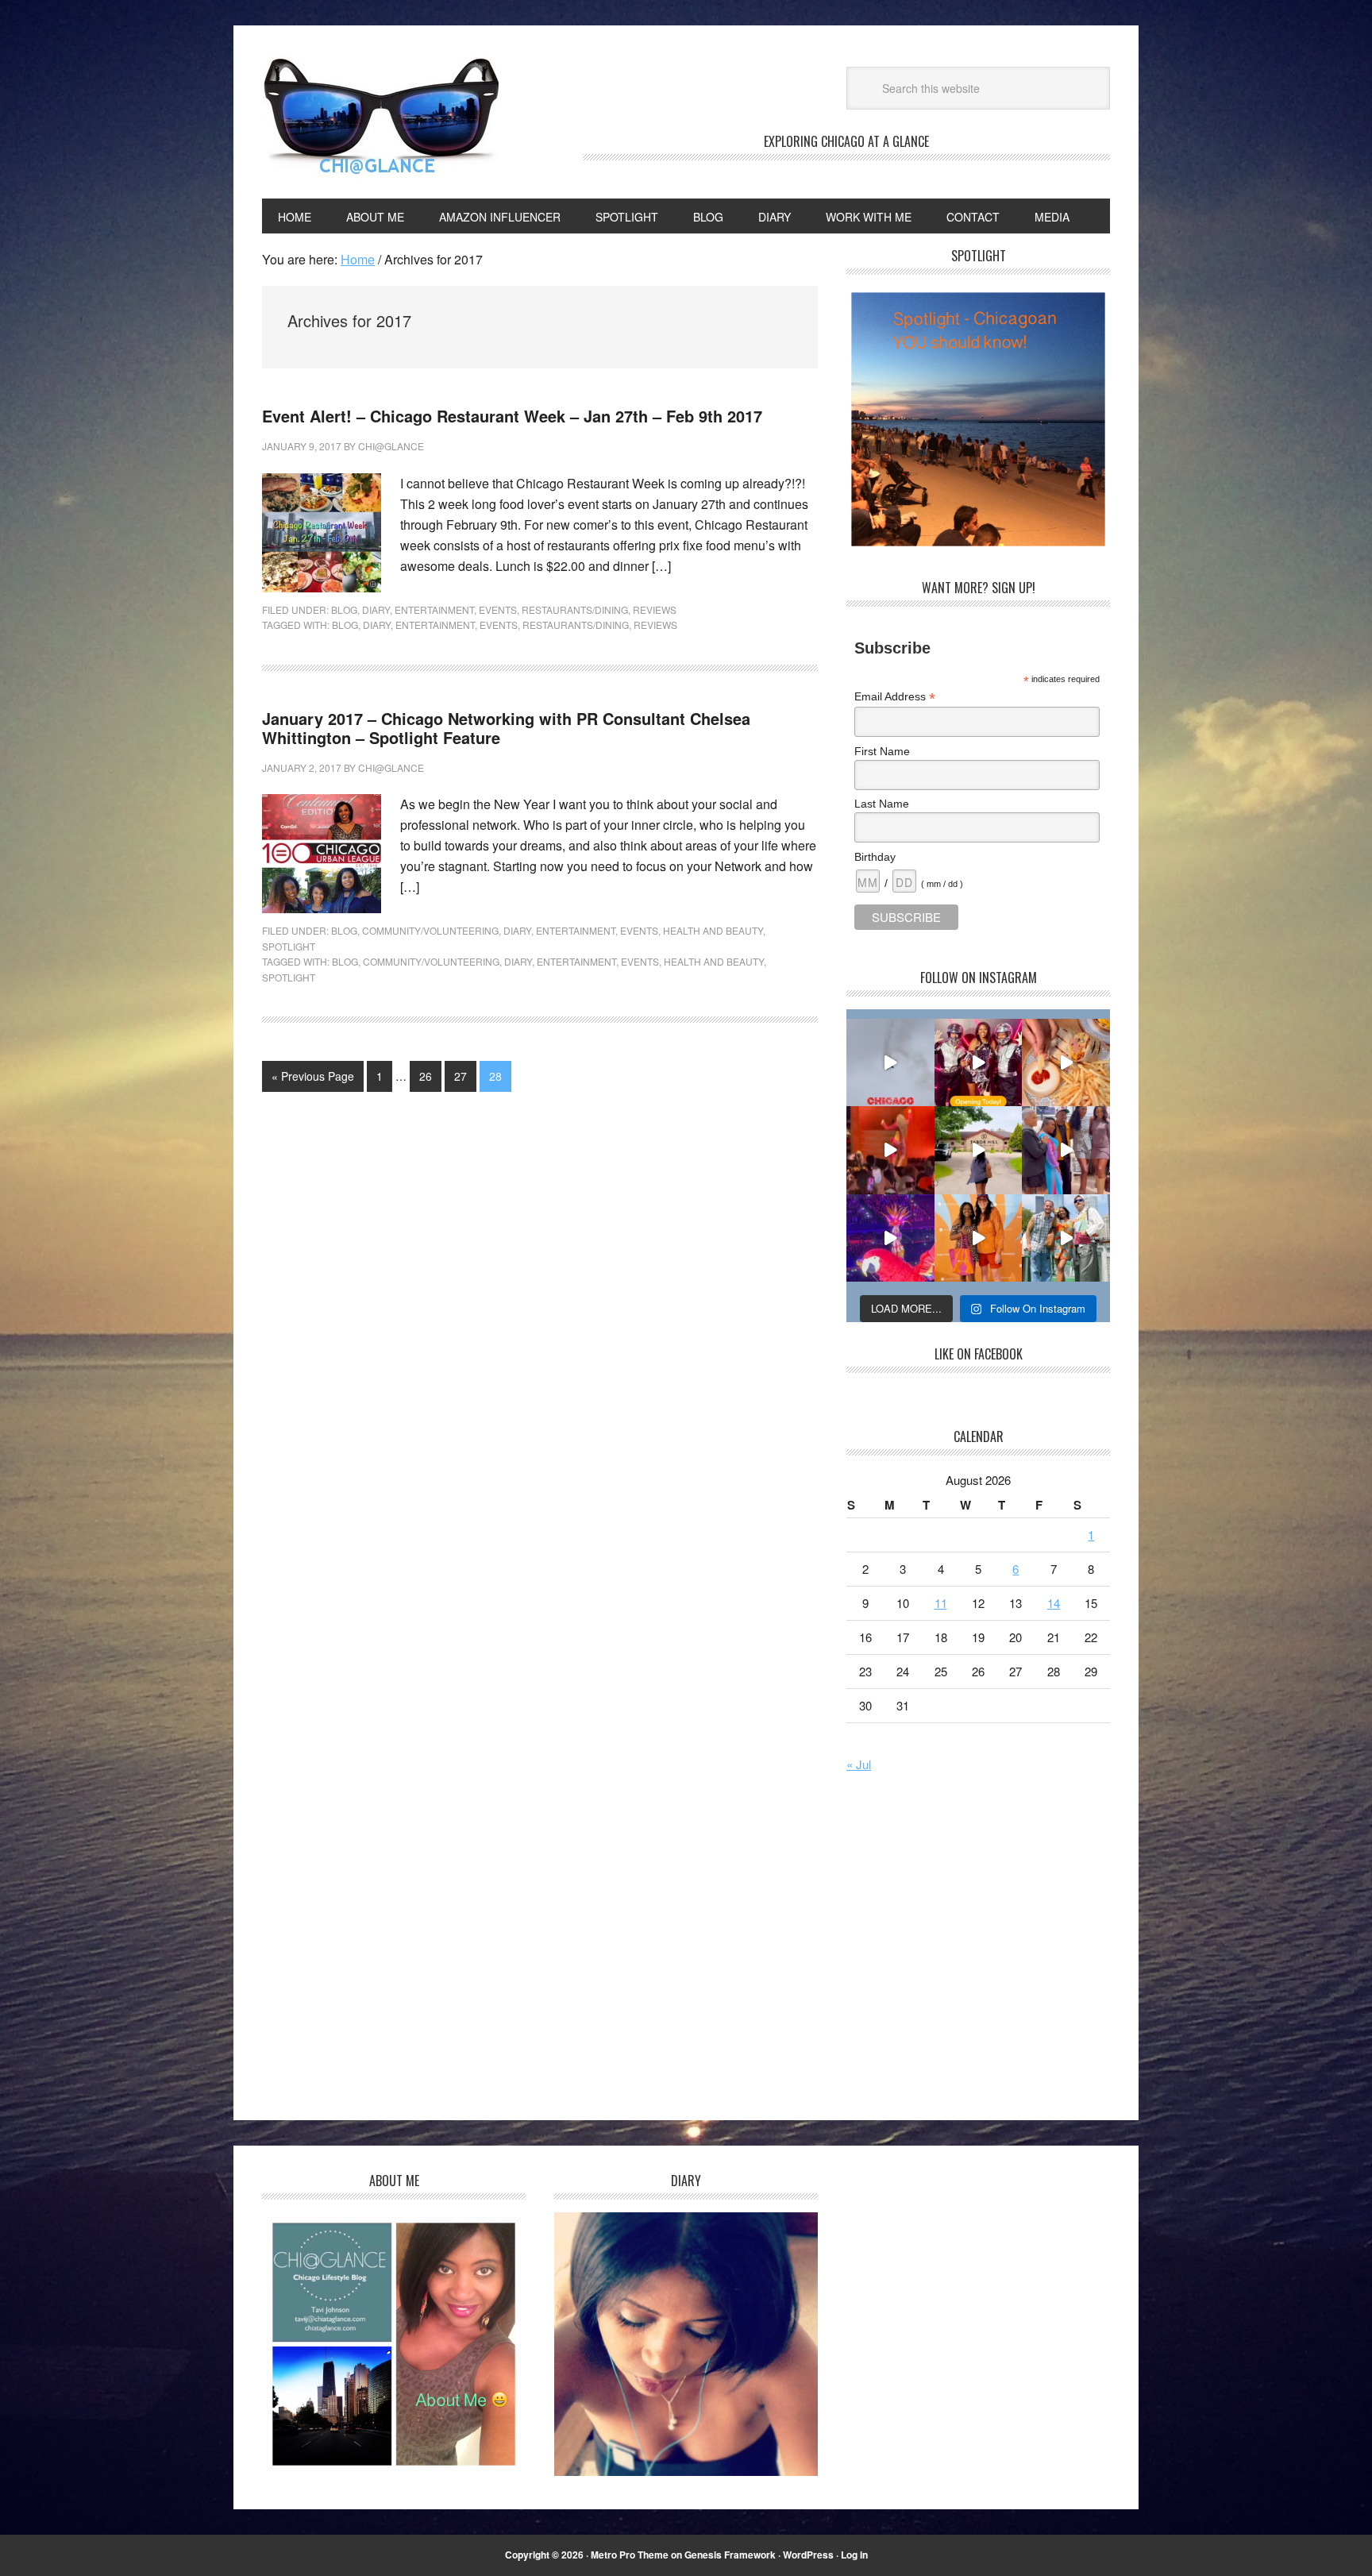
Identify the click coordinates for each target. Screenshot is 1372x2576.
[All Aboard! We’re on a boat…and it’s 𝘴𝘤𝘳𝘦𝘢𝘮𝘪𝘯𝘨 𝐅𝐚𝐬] (1066, 1238)
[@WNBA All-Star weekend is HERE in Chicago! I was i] (979, 1238)
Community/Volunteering (430, 930)
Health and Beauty (713, 930)
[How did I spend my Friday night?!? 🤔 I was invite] (890, 1238)
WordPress (808, 2555)
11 (941, 1603)
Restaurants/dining (576, 625)
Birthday (875, 857)
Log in (854, 2555)
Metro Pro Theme (630, 2555)
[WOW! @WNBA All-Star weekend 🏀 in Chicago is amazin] (1066, 1150)
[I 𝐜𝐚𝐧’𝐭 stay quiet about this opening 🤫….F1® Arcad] (979, 1063)
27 (461, 1076)
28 (495, 1076)
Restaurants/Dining (575, 609)
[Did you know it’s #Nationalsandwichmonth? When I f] (1066, 1063)
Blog (344, 609)
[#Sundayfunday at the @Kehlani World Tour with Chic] (890, 1150)
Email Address (895, 697)
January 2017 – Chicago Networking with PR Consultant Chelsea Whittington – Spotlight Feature (506, 728)
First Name (882, 751)
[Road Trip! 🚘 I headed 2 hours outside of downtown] (979, 1150)
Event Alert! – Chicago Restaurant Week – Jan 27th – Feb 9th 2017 (512, 416)
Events (498, 609)
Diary (376, 609)
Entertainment (434, 609)
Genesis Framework (730, 2555)
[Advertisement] (980, 1949)
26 (426, 1076)
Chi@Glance (381, 116)
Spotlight (289, 946)
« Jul (859, 1764)
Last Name (882, 804)
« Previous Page (313, 1076)
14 (1054, 1603)
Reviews (655, 609)
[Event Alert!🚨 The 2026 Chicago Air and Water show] (890, 1063)
